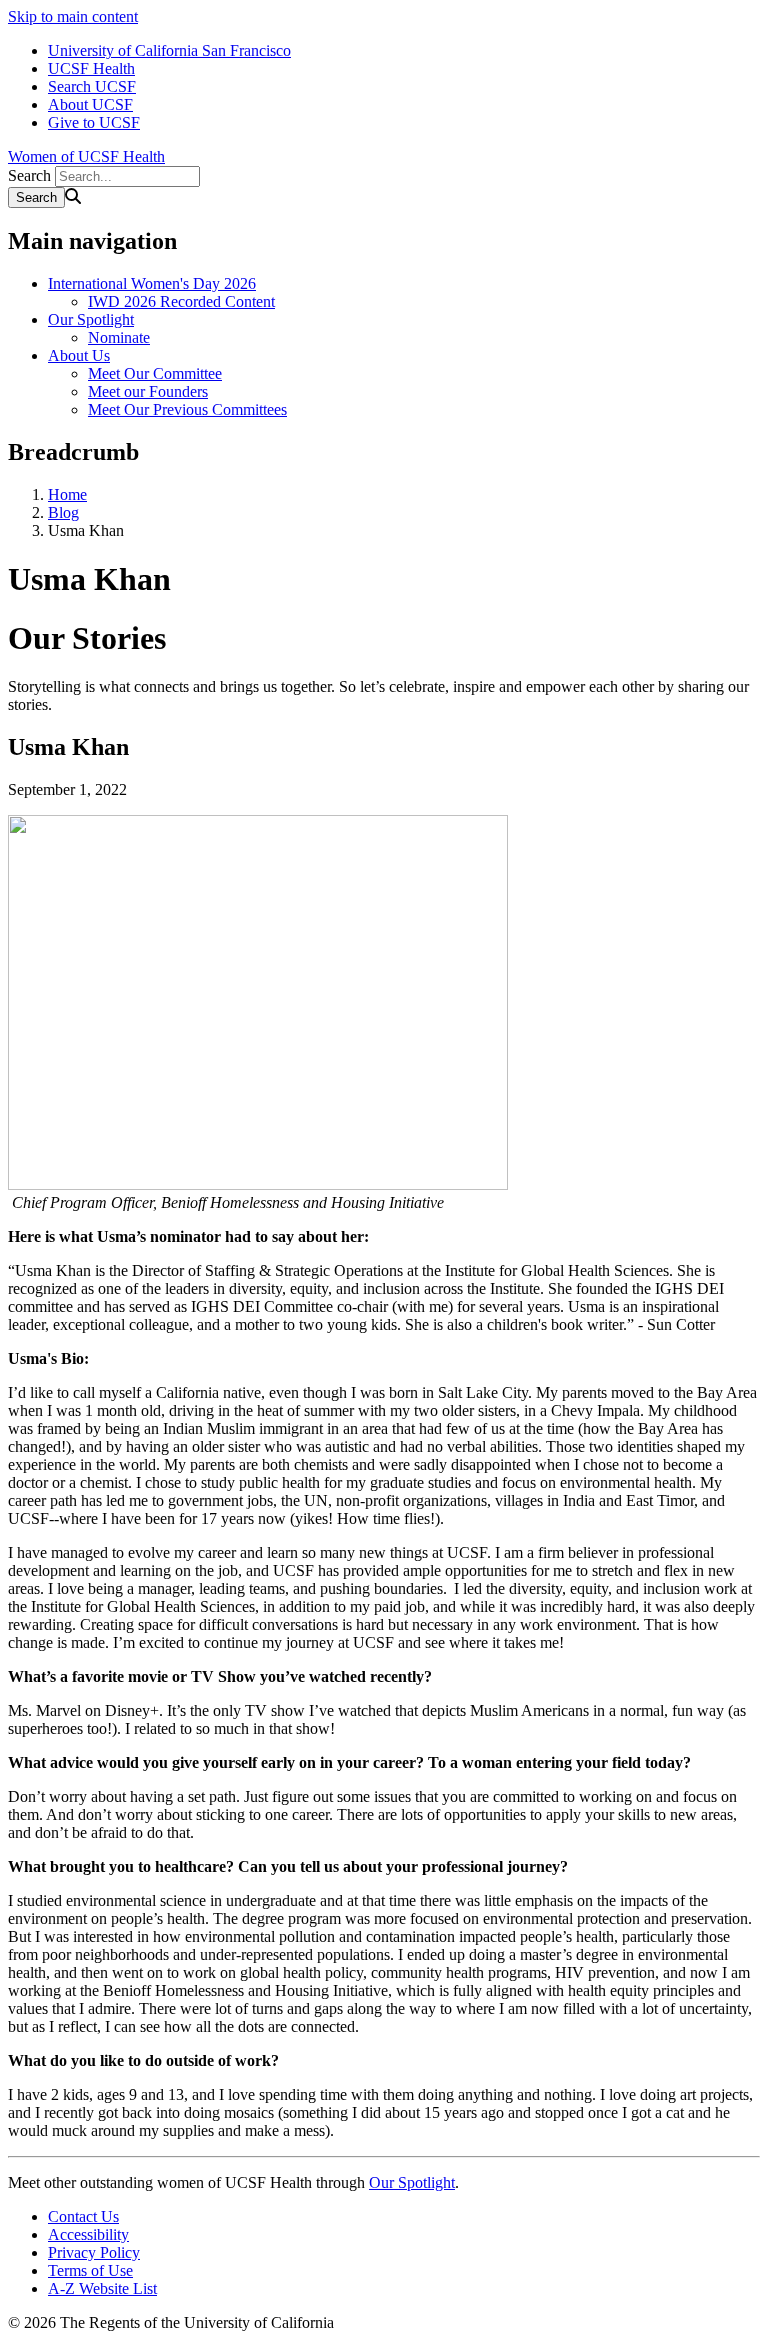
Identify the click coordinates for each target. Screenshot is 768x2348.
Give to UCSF (94, 122)
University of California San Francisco (169, 50)
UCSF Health (91, 68)
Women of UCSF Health (86, 156)
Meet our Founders (148, 391)
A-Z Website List (102, 2288)
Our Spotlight (91, 319)
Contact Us (83, 2216)
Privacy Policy (94, 2252)
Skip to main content (73, 16)
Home (67, 494)
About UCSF (90, 104)
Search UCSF (92, 86)
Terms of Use (90, 2270)
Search (29, 175)
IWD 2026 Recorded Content (181, 301)
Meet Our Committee (155, 373)
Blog (63, 512)
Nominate (119, 337)
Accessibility (88, 2234)
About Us (79, 355)
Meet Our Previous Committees (187, 409)
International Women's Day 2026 (152, 283)
